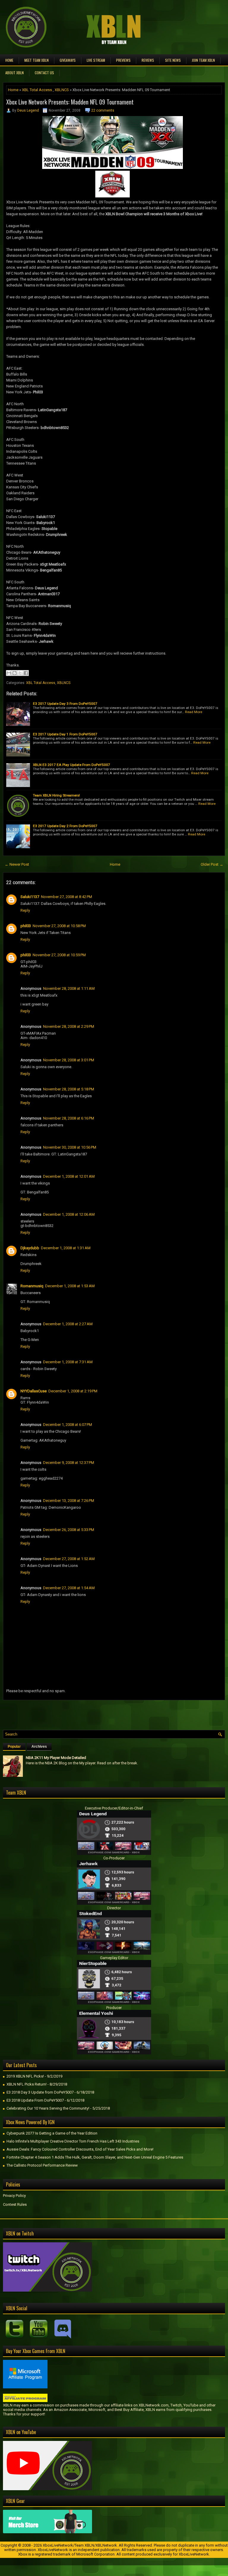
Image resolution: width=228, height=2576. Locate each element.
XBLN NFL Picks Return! (27, 2084)
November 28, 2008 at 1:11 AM (69, 988)
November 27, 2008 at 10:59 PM (59, 955)
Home (9, 60)
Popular (14, 1747)
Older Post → (212, 864)
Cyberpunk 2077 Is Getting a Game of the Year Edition (52, 2133)
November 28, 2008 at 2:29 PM (69, 1026)
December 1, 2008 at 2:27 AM (68, 1324)
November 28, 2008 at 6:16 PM (69, 1118)
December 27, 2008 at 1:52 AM (69, 1559)
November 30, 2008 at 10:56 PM (70, 1147)
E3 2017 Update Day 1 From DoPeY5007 (65, 734)
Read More (194, 712)
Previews (123, 60)
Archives (39, 1747)
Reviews (148, 60)
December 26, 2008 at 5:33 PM (69, 1530)
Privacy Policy (14, 2196)
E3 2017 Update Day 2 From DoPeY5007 (65, 826)
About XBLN (15, 73)
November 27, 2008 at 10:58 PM (59, 926)
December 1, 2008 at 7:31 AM (68, 1362)
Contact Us (44, 73)
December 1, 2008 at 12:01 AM (69, 1176)
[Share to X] (20, 673)
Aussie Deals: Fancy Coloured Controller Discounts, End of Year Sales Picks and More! (80, 2149)
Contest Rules (15, 2204)
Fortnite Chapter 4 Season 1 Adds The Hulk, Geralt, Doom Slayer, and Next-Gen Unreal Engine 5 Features (95, 2157)
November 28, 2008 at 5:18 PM (69, 1089)
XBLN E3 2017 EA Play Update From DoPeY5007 (72, 765)
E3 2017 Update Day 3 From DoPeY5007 (65, 704)
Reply (25, 910)
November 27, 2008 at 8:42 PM (66, 897)
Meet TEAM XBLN (37, 60)
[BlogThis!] (15, 673)
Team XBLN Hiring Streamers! (56, 795)
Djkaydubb (30, 1248)
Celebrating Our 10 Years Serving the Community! (48, 2108)
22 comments (103, 110)
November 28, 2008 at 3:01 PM (69, 1060)
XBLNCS (62, 90)
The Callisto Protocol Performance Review (42, 2165)
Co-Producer (114, 1858)
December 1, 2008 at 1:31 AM (66, 1248)
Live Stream (96, 60)
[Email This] (9, 673)
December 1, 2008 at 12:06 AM (69, 1214)
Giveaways (68, 60)
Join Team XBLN (203, 60)
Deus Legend (28, 110)
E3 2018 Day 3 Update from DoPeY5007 (40, 2092)
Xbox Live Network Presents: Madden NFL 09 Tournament (70, 102)
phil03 (26, 926)
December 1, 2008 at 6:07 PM (68, 1425)
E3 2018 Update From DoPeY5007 (35, 2100)
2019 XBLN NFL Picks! (25, 2076)
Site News (173, 60)
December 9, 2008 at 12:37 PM (69, 1463)
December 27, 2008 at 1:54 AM (69, 1588)
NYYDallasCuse (34, 1391)
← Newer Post (17, 864)
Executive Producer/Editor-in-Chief (114, 1808)
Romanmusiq (32, 1286)
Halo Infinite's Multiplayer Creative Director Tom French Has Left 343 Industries (73, 2141)
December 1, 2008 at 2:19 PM (73, 1391)
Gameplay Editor (114, 1958)
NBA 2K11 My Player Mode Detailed (56, 1758)
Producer (114, 2008)
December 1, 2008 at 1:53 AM (70, 1286)
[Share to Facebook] (26, 673)
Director (114, 1908)
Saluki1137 (30, 897)
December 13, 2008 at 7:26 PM (69, 1501)
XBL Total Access (37, 90)
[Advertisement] (72, 1714)
